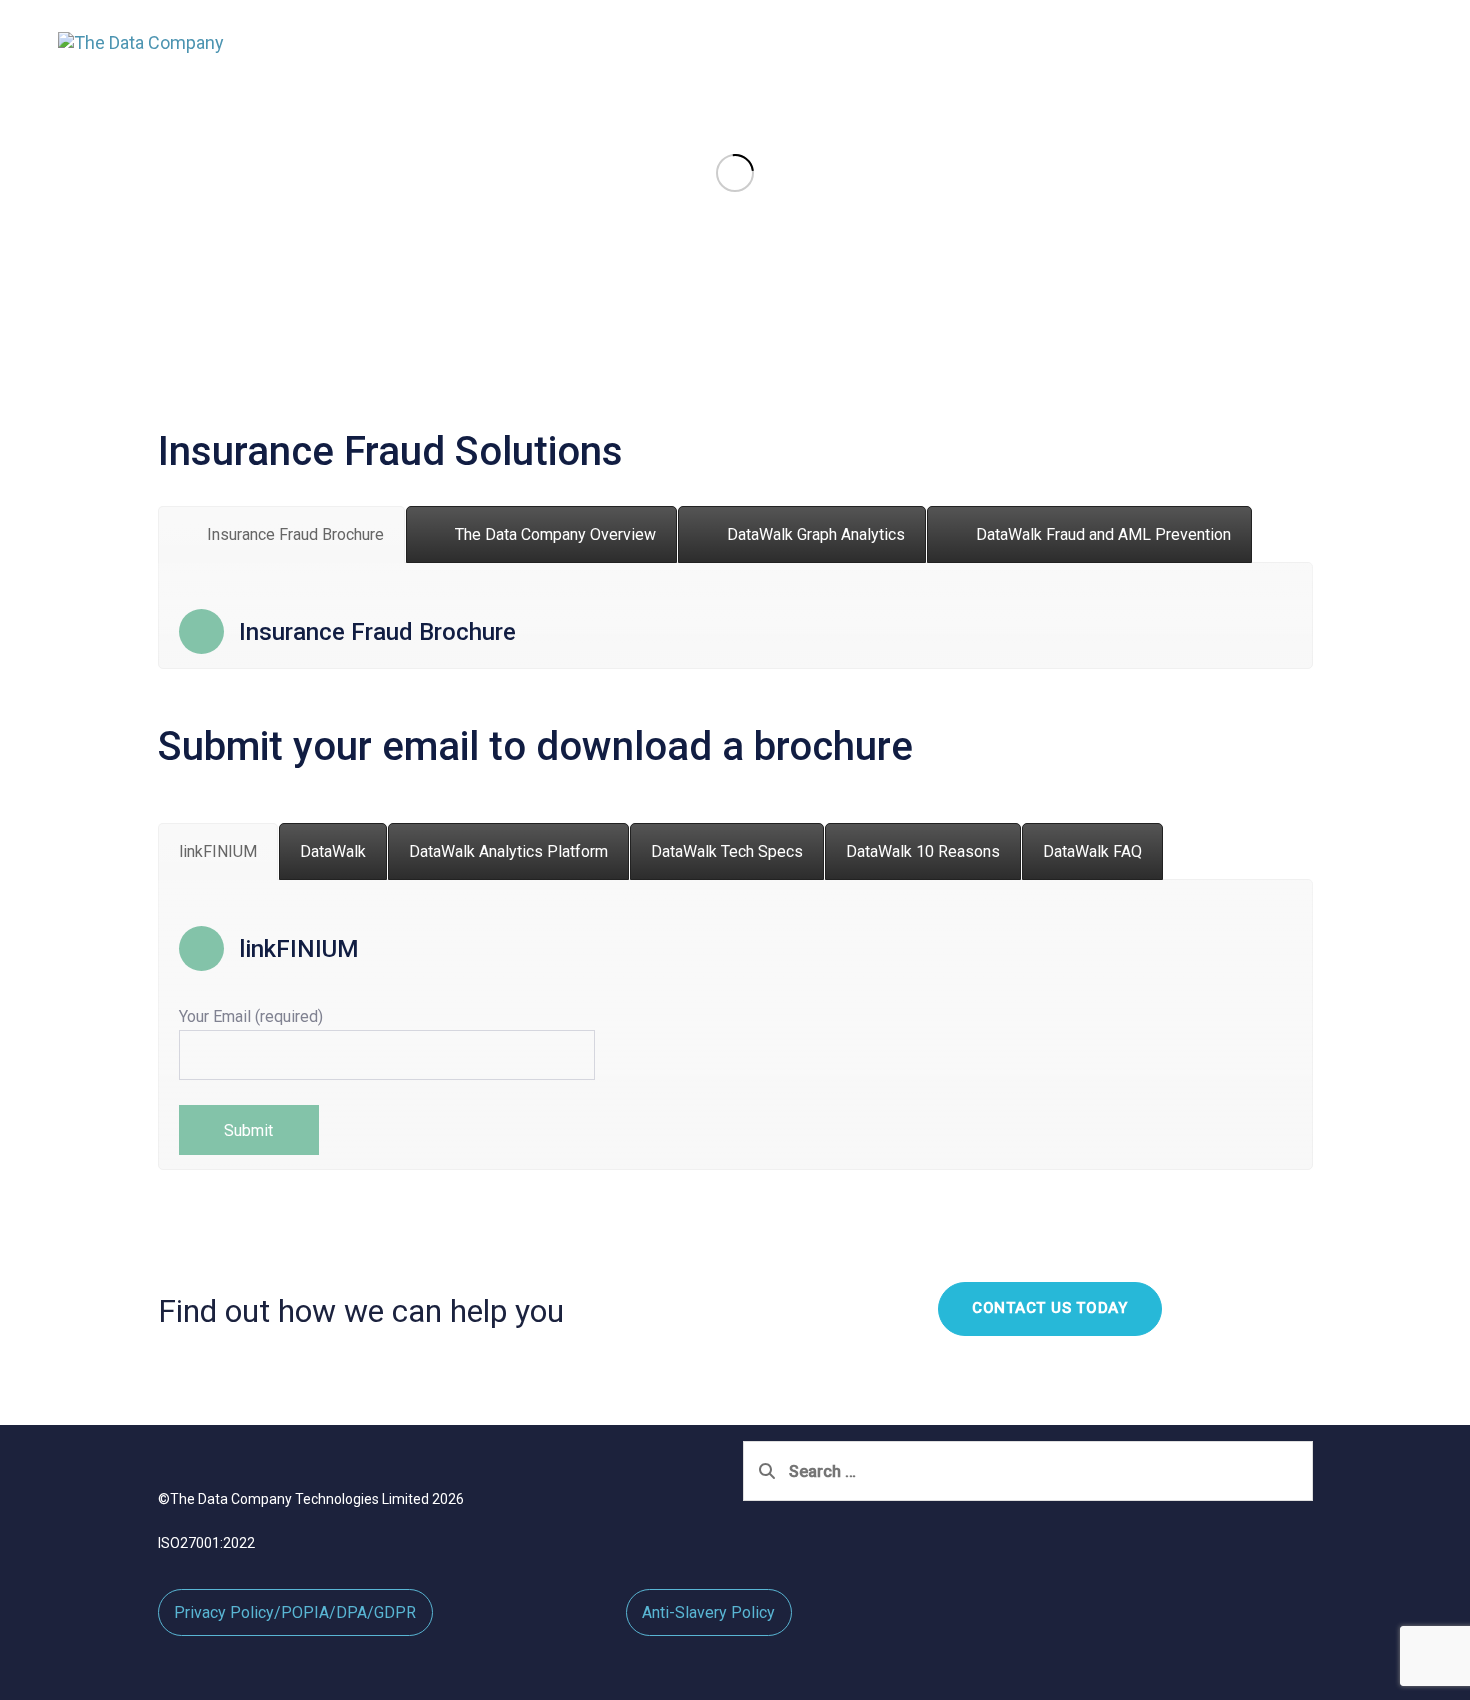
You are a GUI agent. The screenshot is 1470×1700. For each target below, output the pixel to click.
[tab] (281, 534)
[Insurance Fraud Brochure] (735, 631)
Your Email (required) (251, 1016)
